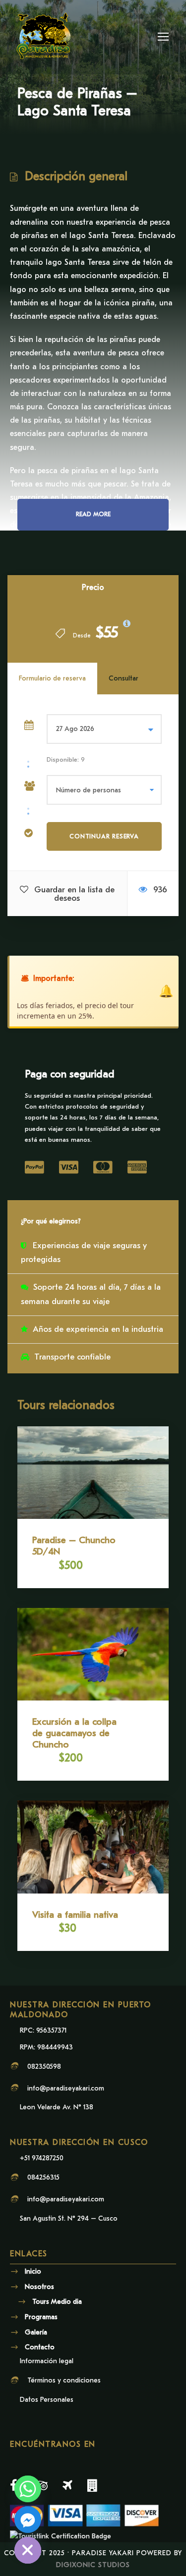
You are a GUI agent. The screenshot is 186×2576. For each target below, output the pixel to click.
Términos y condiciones (64, 2380)
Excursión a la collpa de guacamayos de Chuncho (74, 1733)
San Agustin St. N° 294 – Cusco (69, 2218)
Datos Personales (47, 2400)
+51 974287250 (42, 2158)
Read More (93, 514)
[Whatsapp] (28, 2489)
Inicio (33, 2271)
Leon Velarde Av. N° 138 (57, 2107)
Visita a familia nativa (75, 1915)
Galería (36, 2332)
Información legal (47, 2361)
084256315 (43, 2177)
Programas (41, 2317)
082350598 (44, 2066)
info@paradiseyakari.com (66, 2088)
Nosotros (39, 2286)
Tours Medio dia (57, 2302)
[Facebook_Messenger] (28, 2520)
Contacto (40, 2347)
